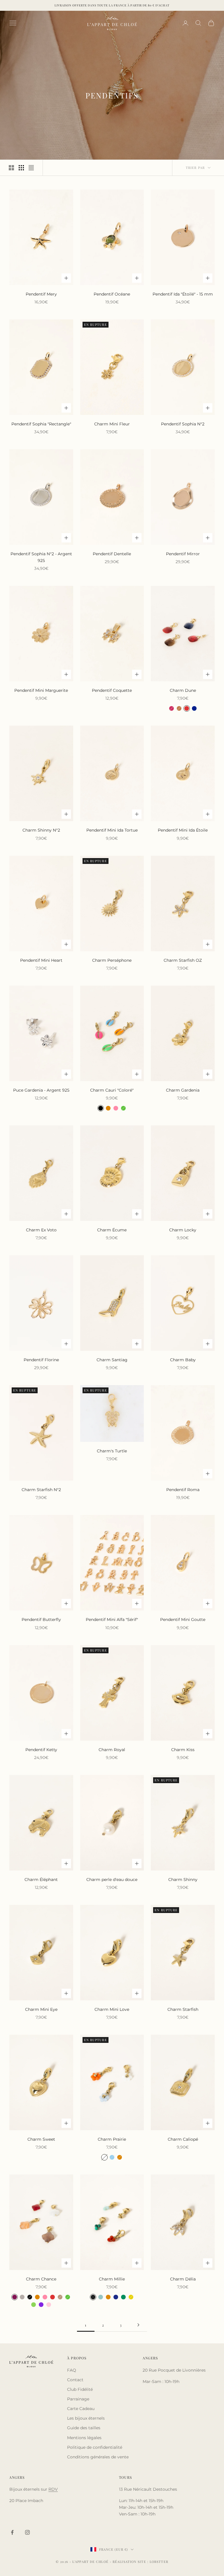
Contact (75, 2380)
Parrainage (78, 2399)
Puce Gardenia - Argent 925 (41, 1090)
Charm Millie (112, 2279)
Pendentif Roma (183, 1490)
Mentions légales (84, 2438)
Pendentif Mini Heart (41, 960)
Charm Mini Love (112, 2009)
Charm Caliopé (183, 2139)
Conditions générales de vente (98, 2457)
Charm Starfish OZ (183, 960)
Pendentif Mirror (183, 554)
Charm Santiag (112, 1360)
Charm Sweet (41, 2139)
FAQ (72, 2370)
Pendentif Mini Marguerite (41, 690)
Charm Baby (183, 1360)
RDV (53, 2489)
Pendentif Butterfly (41, 1619)
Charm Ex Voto (41, 1230)
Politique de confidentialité (95, 2447)
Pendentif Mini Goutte (183, 1619)
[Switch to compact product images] (31, 168)
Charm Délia (183, 2279)
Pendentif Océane (112, 294)
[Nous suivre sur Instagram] (27, 2532)
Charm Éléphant (41, 1880)
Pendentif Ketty (41, 1750)
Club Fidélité (80, 2389)
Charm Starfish (183, 2009)
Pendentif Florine (41, 1360)
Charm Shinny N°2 (41, 830)
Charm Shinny (183, 1880)
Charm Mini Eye (41, 2009)
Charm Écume (112, 1230)
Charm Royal (112, 1750)
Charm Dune (183, 690)
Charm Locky (183, 1230)
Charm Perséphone (112, 960)
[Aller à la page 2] (138, 2325)
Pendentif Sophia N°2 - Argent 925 (41, 557)
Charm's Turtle (112, 1451)
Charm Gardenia (183, 1090)
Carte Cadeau (81, 2409)
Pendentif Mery (41, 294)
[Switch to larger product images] (11, 168)
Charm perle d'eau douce (112, 1880)
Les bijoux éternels (86, 2418)
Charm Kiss (183, 1750)
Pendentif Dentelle (112, 554)
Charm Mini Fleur (112, 424)
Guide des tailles (84, 2428)
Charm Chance (41, 2279)
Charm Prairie (112, 2139)
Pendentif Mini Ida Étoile (183, 830)
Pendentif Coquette (112, 690)
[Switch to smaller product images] (21, 168)
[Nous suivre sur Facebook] (12, 2532)
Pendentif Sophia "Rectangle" (41, 424)
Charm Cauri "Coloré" (112, 1090)
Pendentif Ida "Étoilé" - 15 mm (183, 294)
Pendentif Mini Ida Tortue (112, 830)
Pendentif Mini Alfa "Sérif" (112, 1619)
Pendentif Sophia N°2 (183, 424)
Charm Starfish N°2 (41, 1490)
